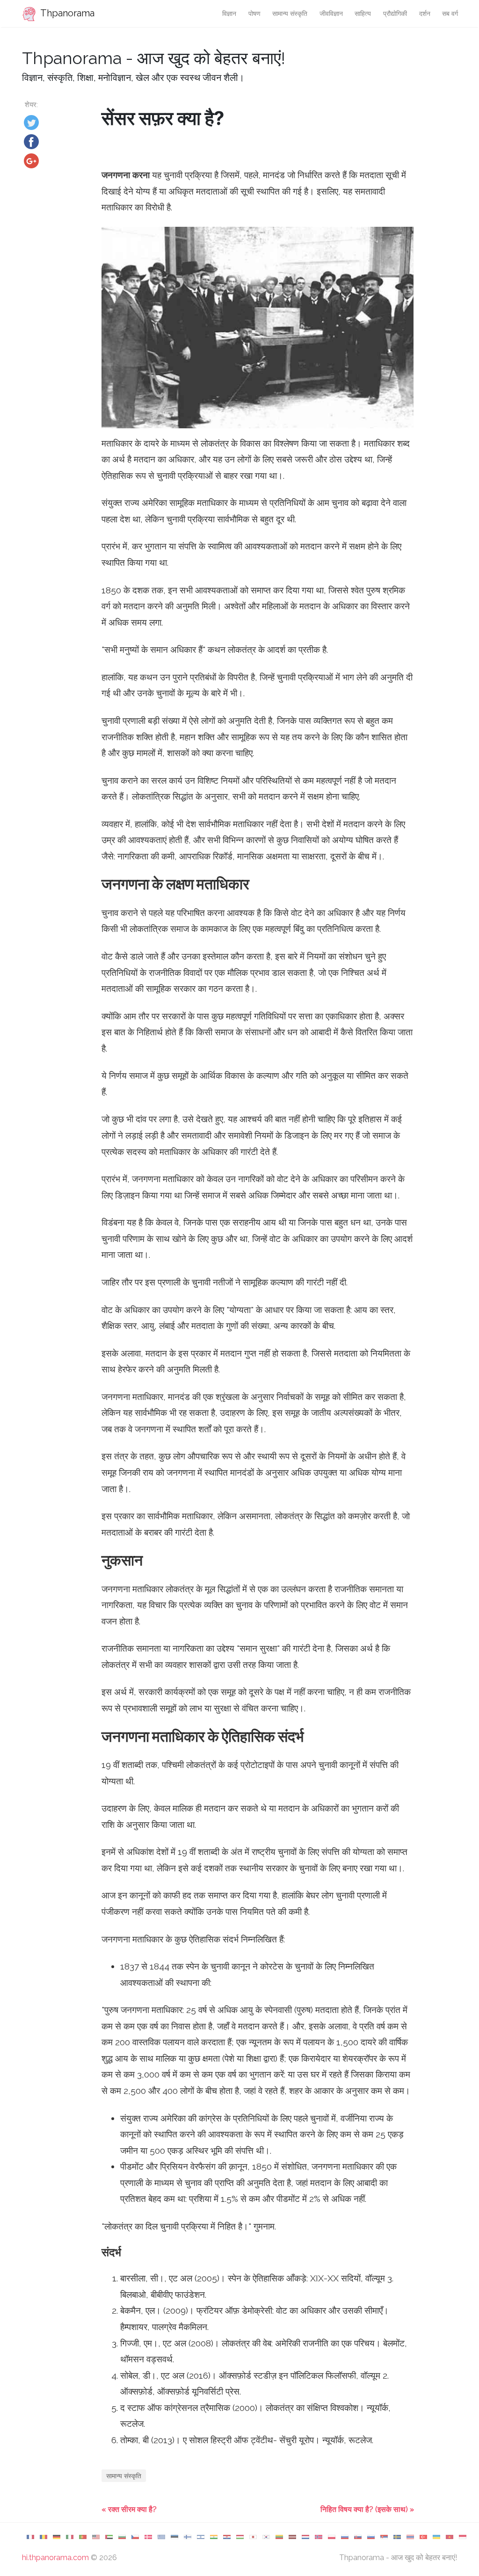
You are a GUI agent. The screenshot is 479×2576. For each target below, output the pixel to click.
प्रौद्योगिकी (395, 13)
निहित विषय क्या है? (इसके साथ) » (367, 2509)
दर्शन (425, 13)
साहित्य (363, 13)
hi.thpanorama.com (55, 2558)
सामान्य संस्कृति (290, 13)
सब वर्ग (450, 13)
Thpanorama (66, 13)
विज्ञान (229, 13)
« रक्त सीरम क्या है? (129, 2509)
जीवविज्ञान (331, 13)
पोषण (254, 13)
